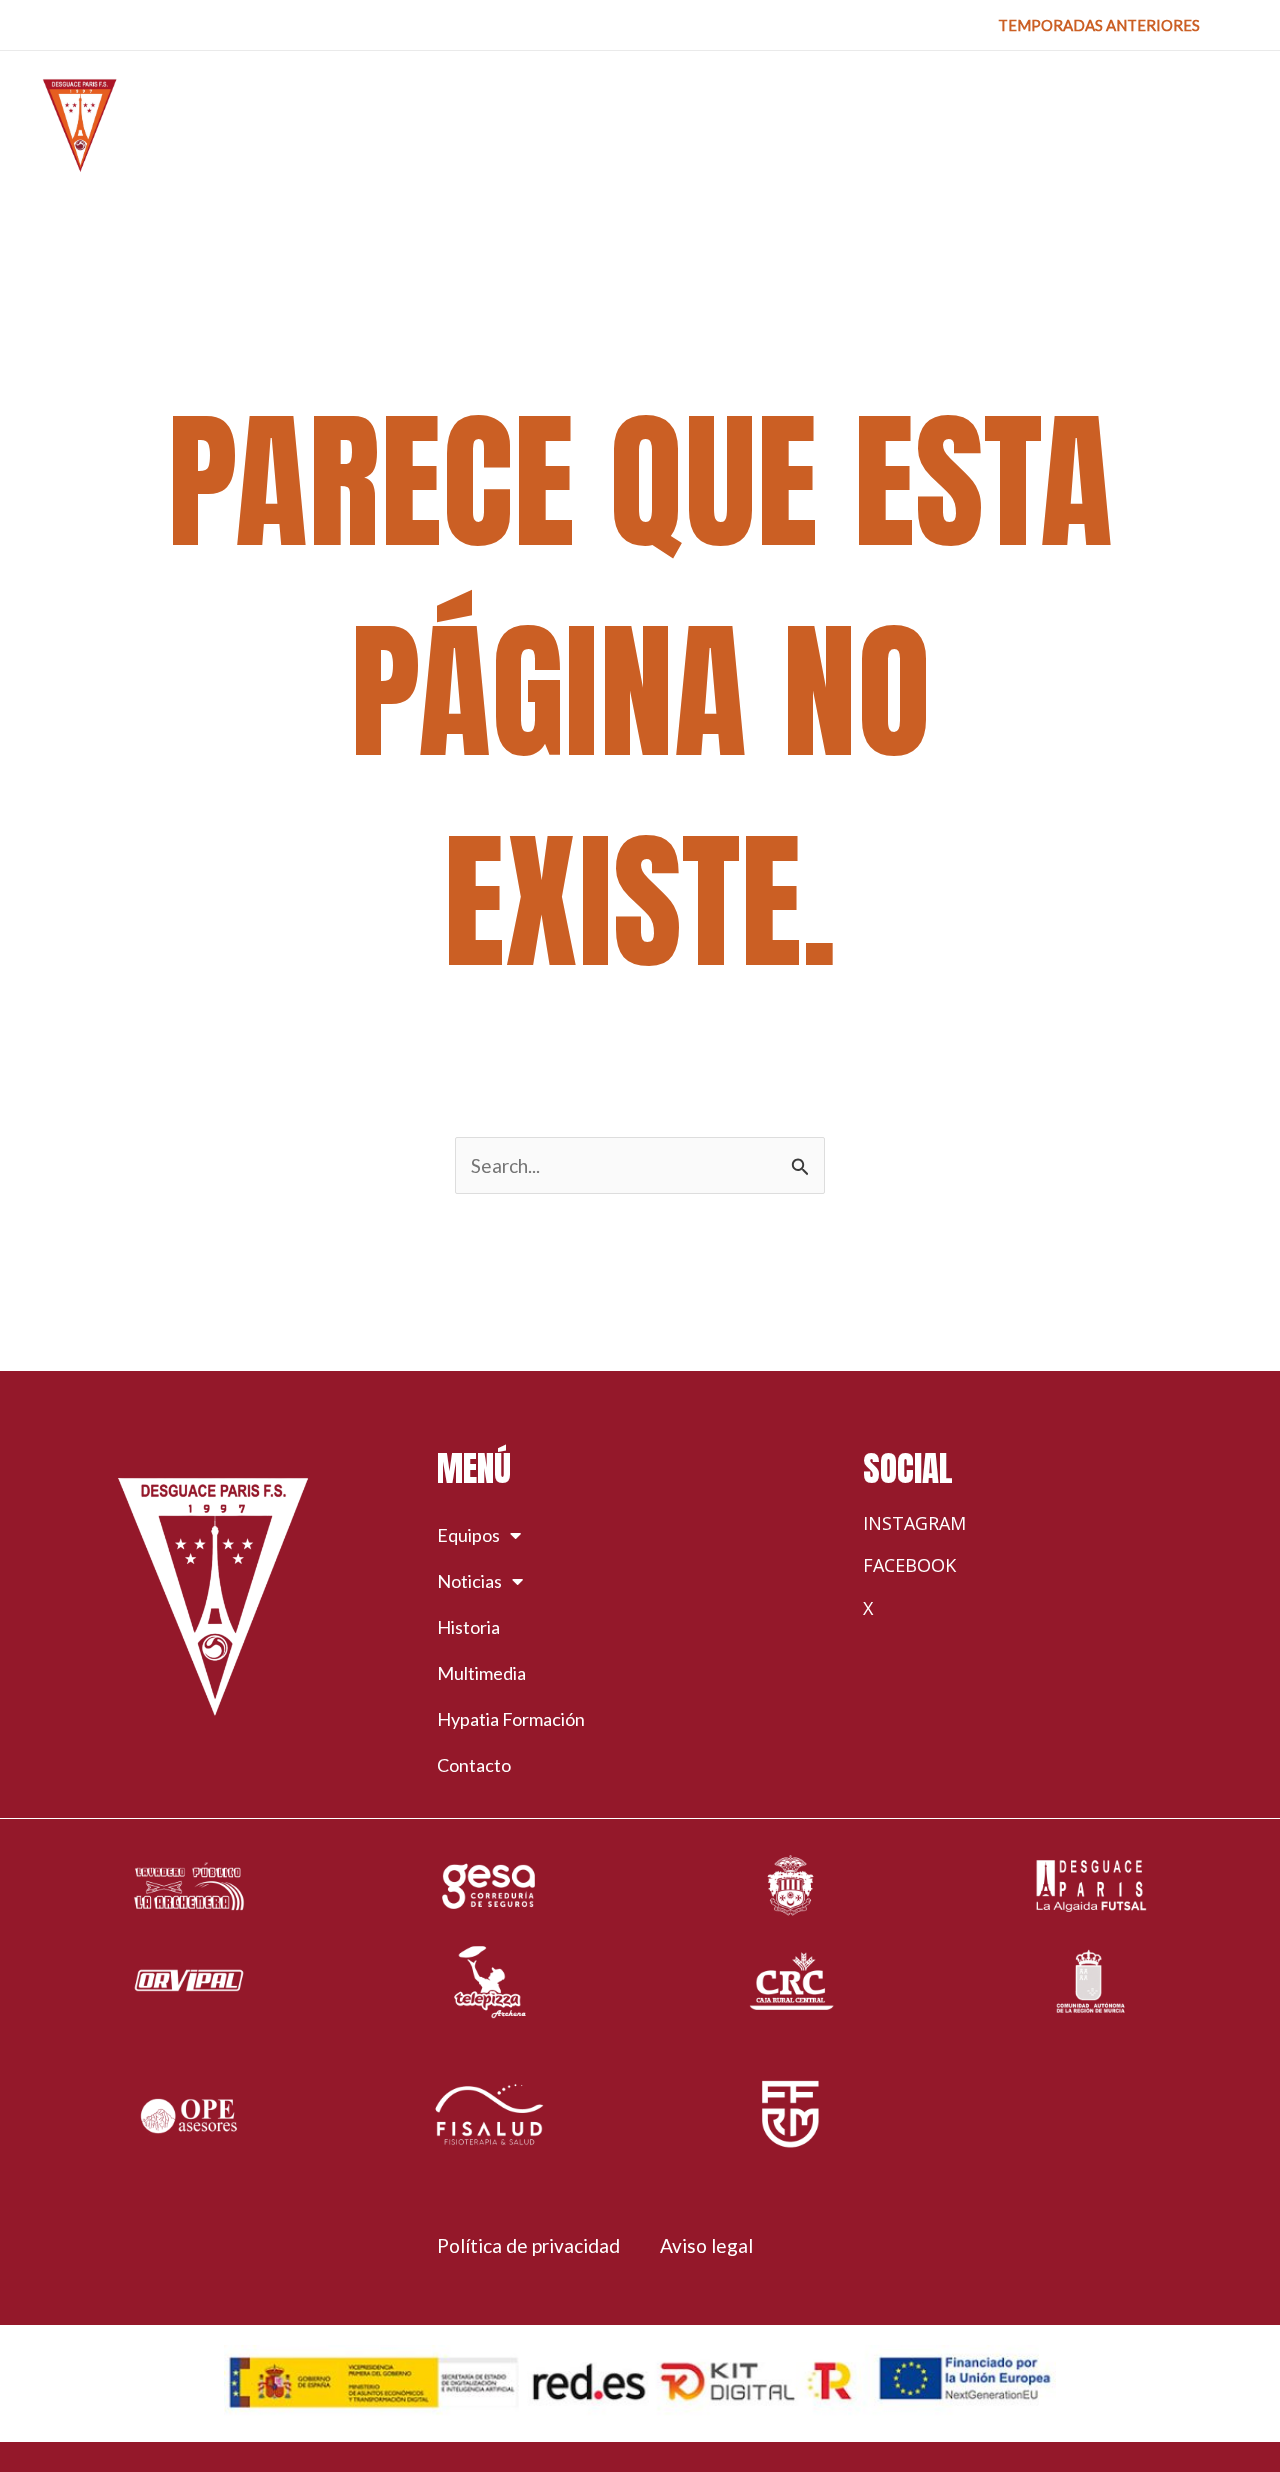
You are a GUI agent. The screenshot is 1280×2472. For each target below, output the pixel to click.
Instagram (914, 1523)
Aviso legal (706, 2245)
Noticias (469, 1581)
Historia (468, 1627)
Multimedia (481, 1673)
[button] (1099, 25)
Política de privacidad (528, 2245)
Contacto (474, 1765)
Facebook (909, 1565)
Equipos (468, 1535)
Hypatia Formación (511, 1719)
